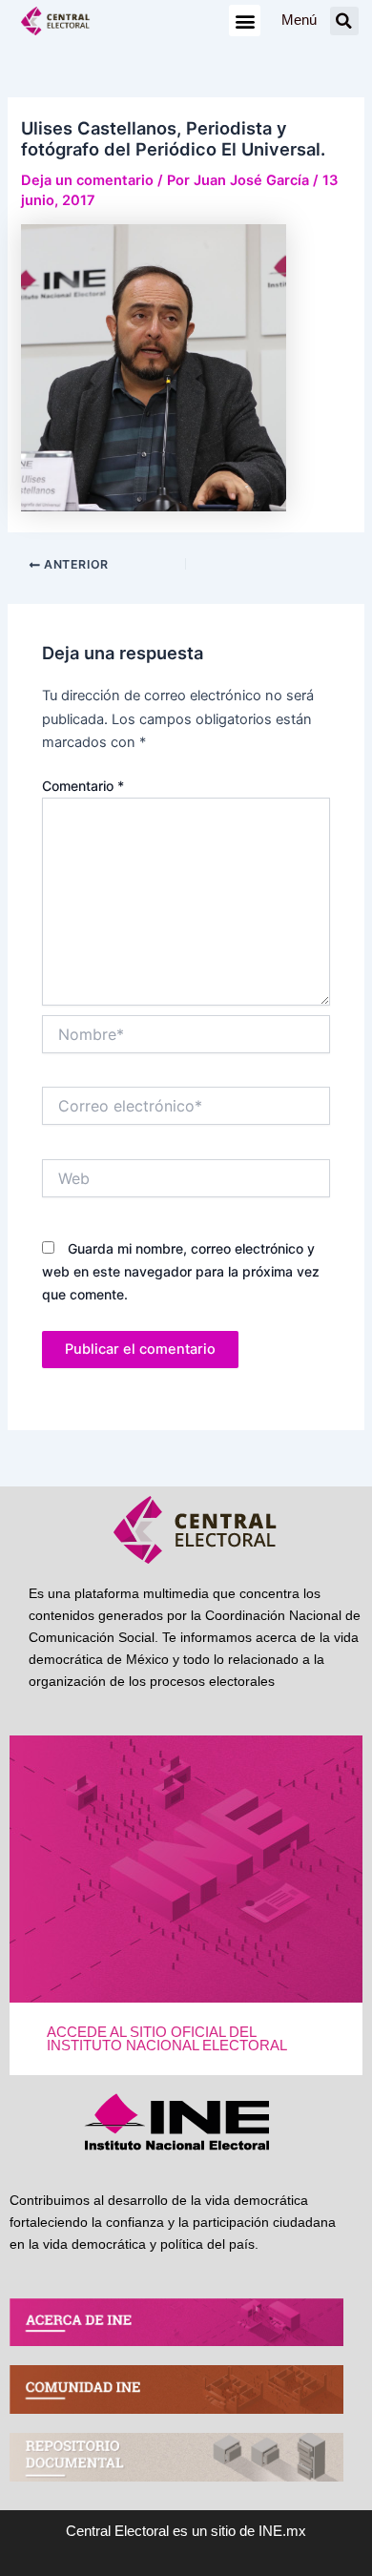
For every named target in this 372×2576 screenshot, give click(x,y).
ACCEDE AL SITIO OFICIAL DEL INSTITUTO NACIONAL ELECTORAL (167, 2039)
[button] (245, 21)
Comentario (83, 786)
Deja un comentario (87, 180)
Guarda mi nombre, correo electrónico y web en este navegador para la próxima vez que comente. (181, 1271)
